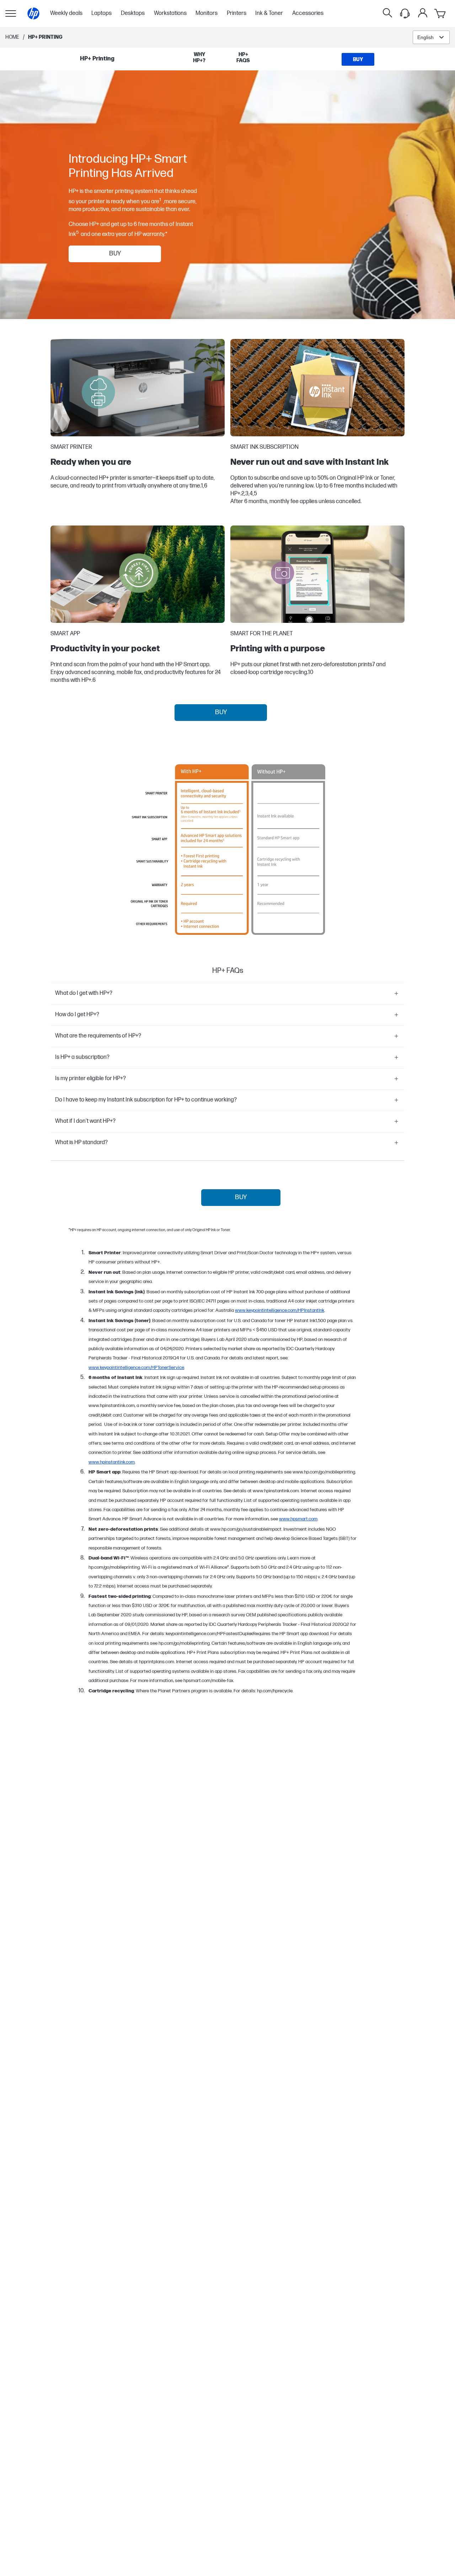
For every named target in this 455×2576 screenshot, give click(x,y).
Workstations (170, 14)
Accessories (308, 14)
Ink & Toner (269, 14)
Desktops (133, 14)
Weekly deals (66, 14)
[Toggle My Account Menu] (423, 13)
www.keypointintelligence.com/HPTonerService (136, 1368)
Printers (237, 14)
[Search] (387, 14)
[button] (227, 993)
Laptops (101, 14)
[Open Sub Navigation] (11, 14)
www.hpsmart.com (298, 1519)
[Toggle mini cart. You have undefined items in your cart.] (440, 14)
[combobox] (431, 37)
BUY (115, 254)
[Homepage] (33, 14)
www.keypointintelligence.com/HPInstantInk (280, 1310)
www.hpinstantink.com (112, 1462)
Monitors (207, 14)
